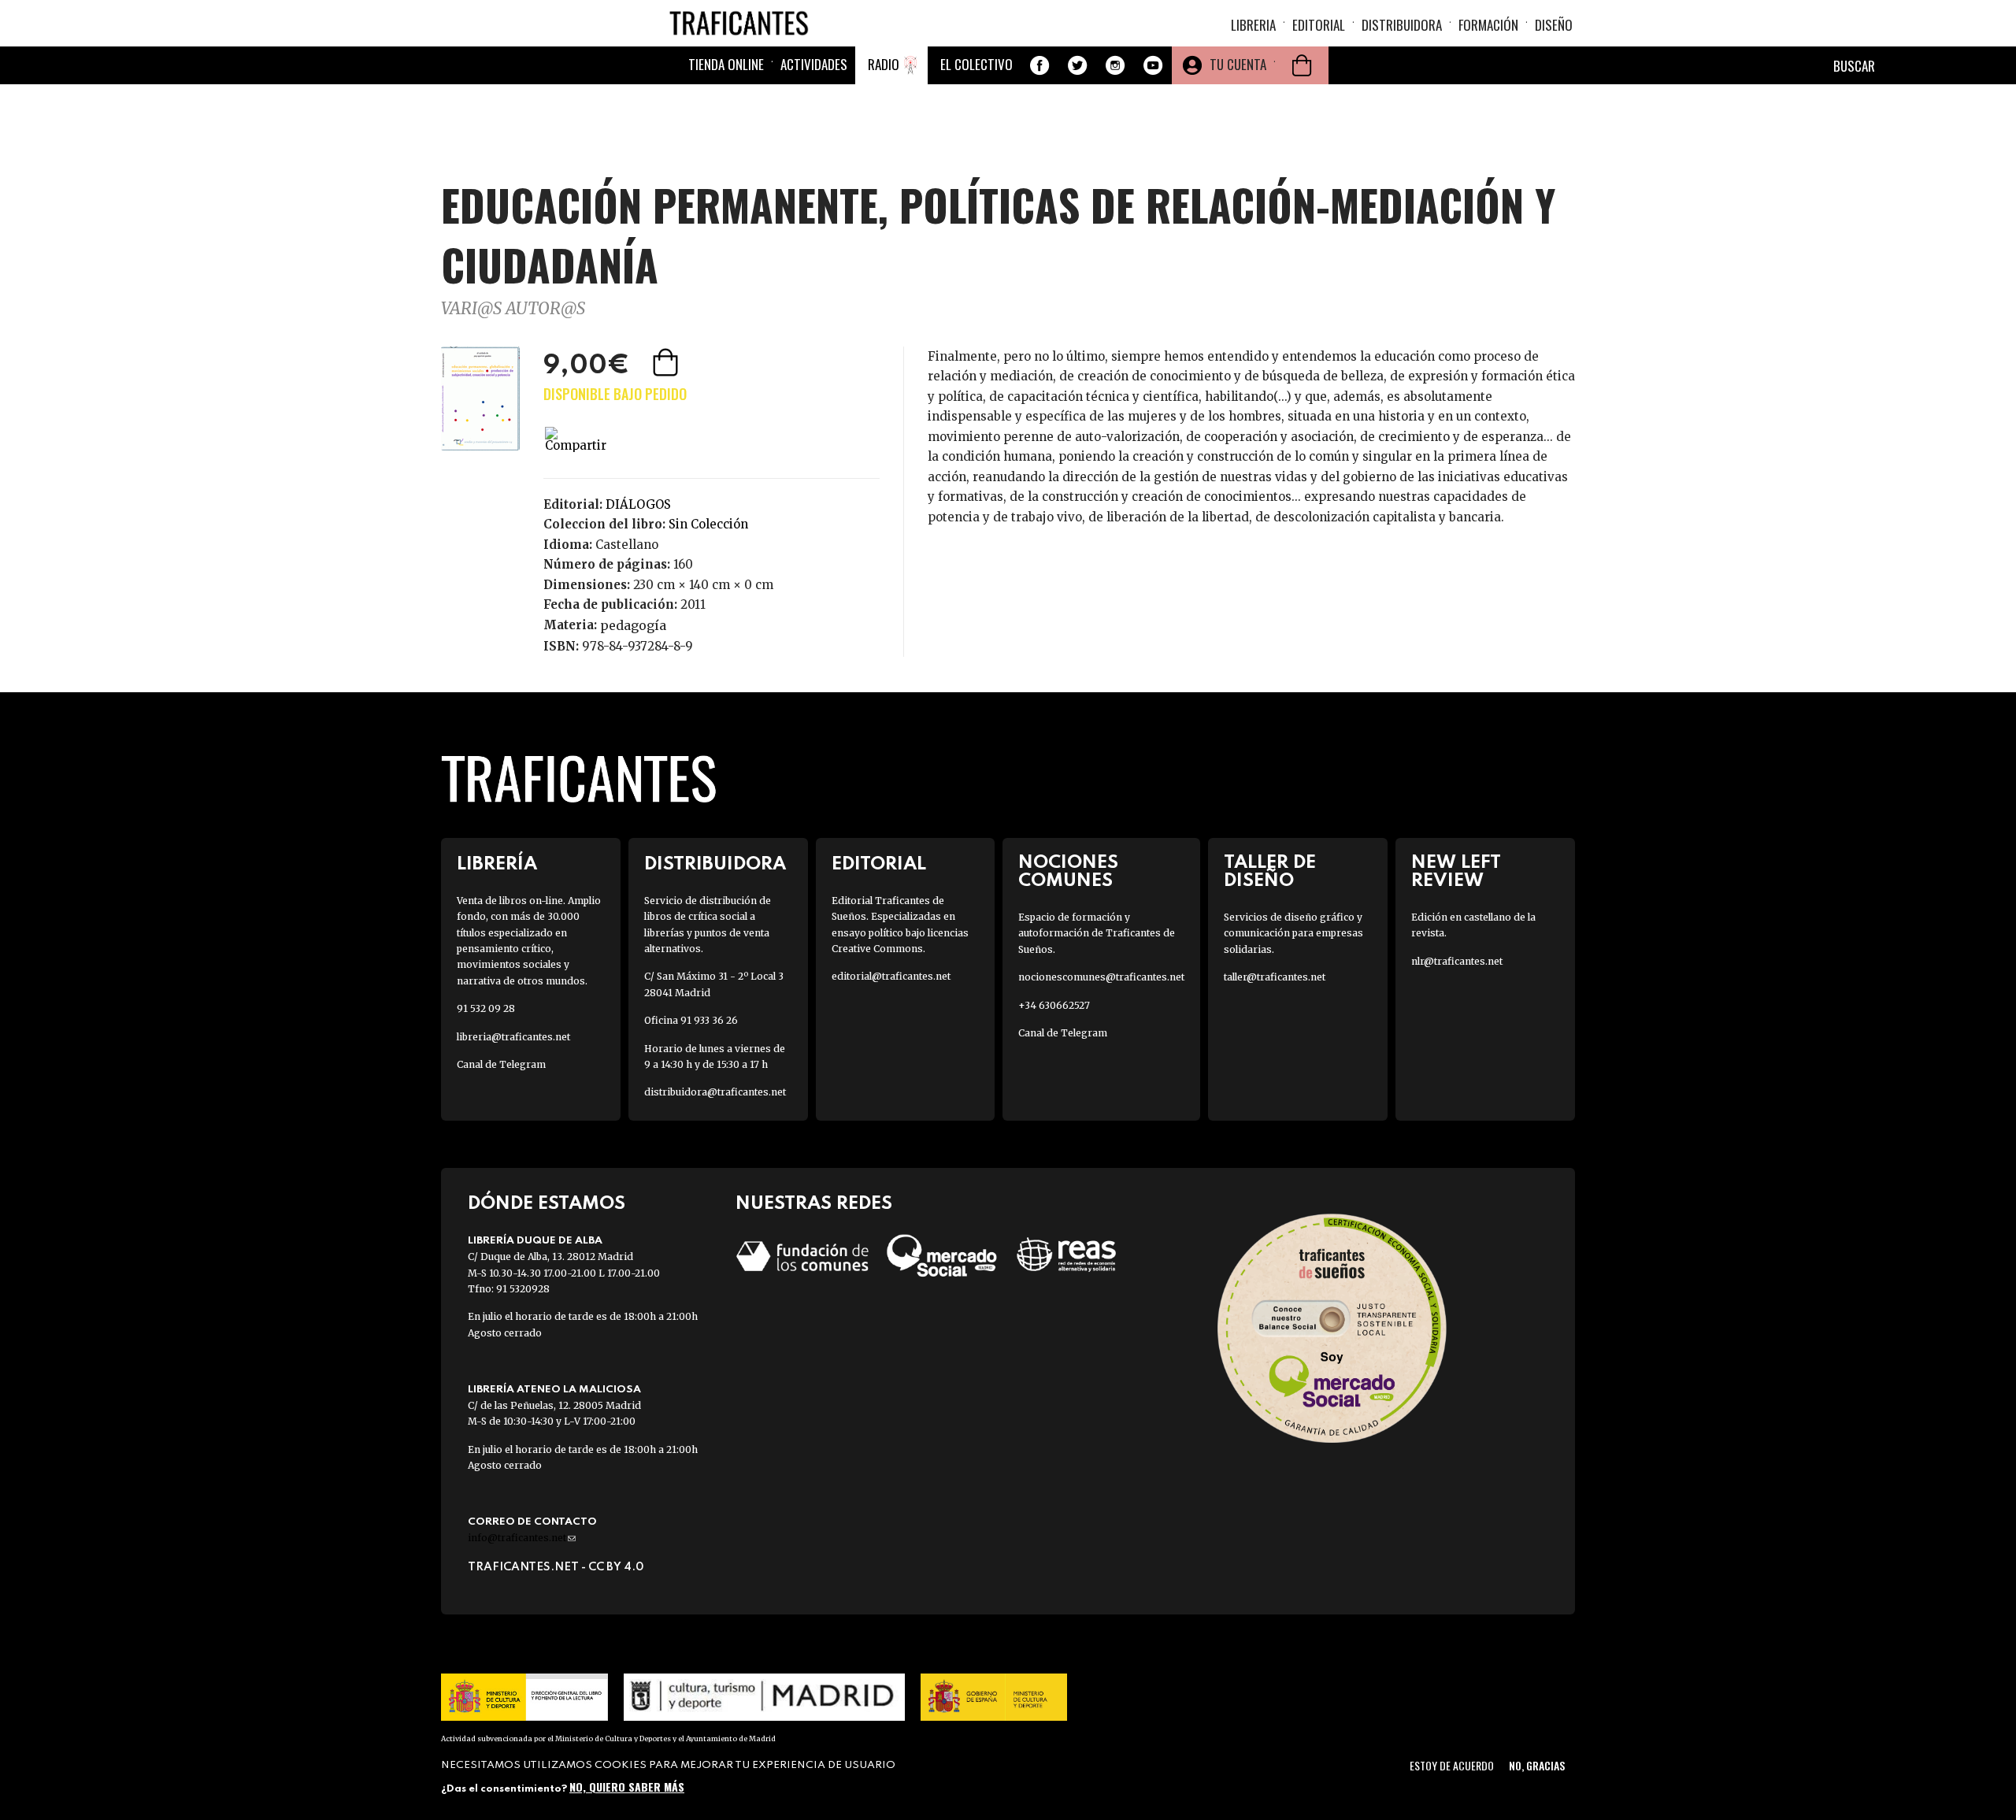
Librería (497, 864)
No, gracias (1537, 1765)
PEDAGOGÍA (633, 625)
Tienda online (726, 64)
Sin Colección (708, 524)
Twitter (1077, 65)
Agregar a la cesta (667, 362)
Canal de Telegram (501, 1064)
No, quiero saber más (627, 1787)
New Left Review (1456, 872)
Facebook (1039, 65)
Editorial (1319, 25)
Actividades (814, 64)
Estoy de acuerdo (1452, 1765)
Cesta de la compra (1302, 65)
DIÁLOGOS (638, 504)
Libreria (1253, 25)
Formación (1488, 25)
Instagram (1115, 65)
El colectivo (976, 64)
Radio (884, 64)
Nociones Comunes (1068, 872)
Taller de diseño (1270, 872)
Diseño (1554, 25)
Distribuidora (1402, 25)
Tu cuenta (1238, 64)
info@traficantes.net (522, 1538)
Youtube (1153, 65)
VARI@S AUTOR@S (513, 308)
